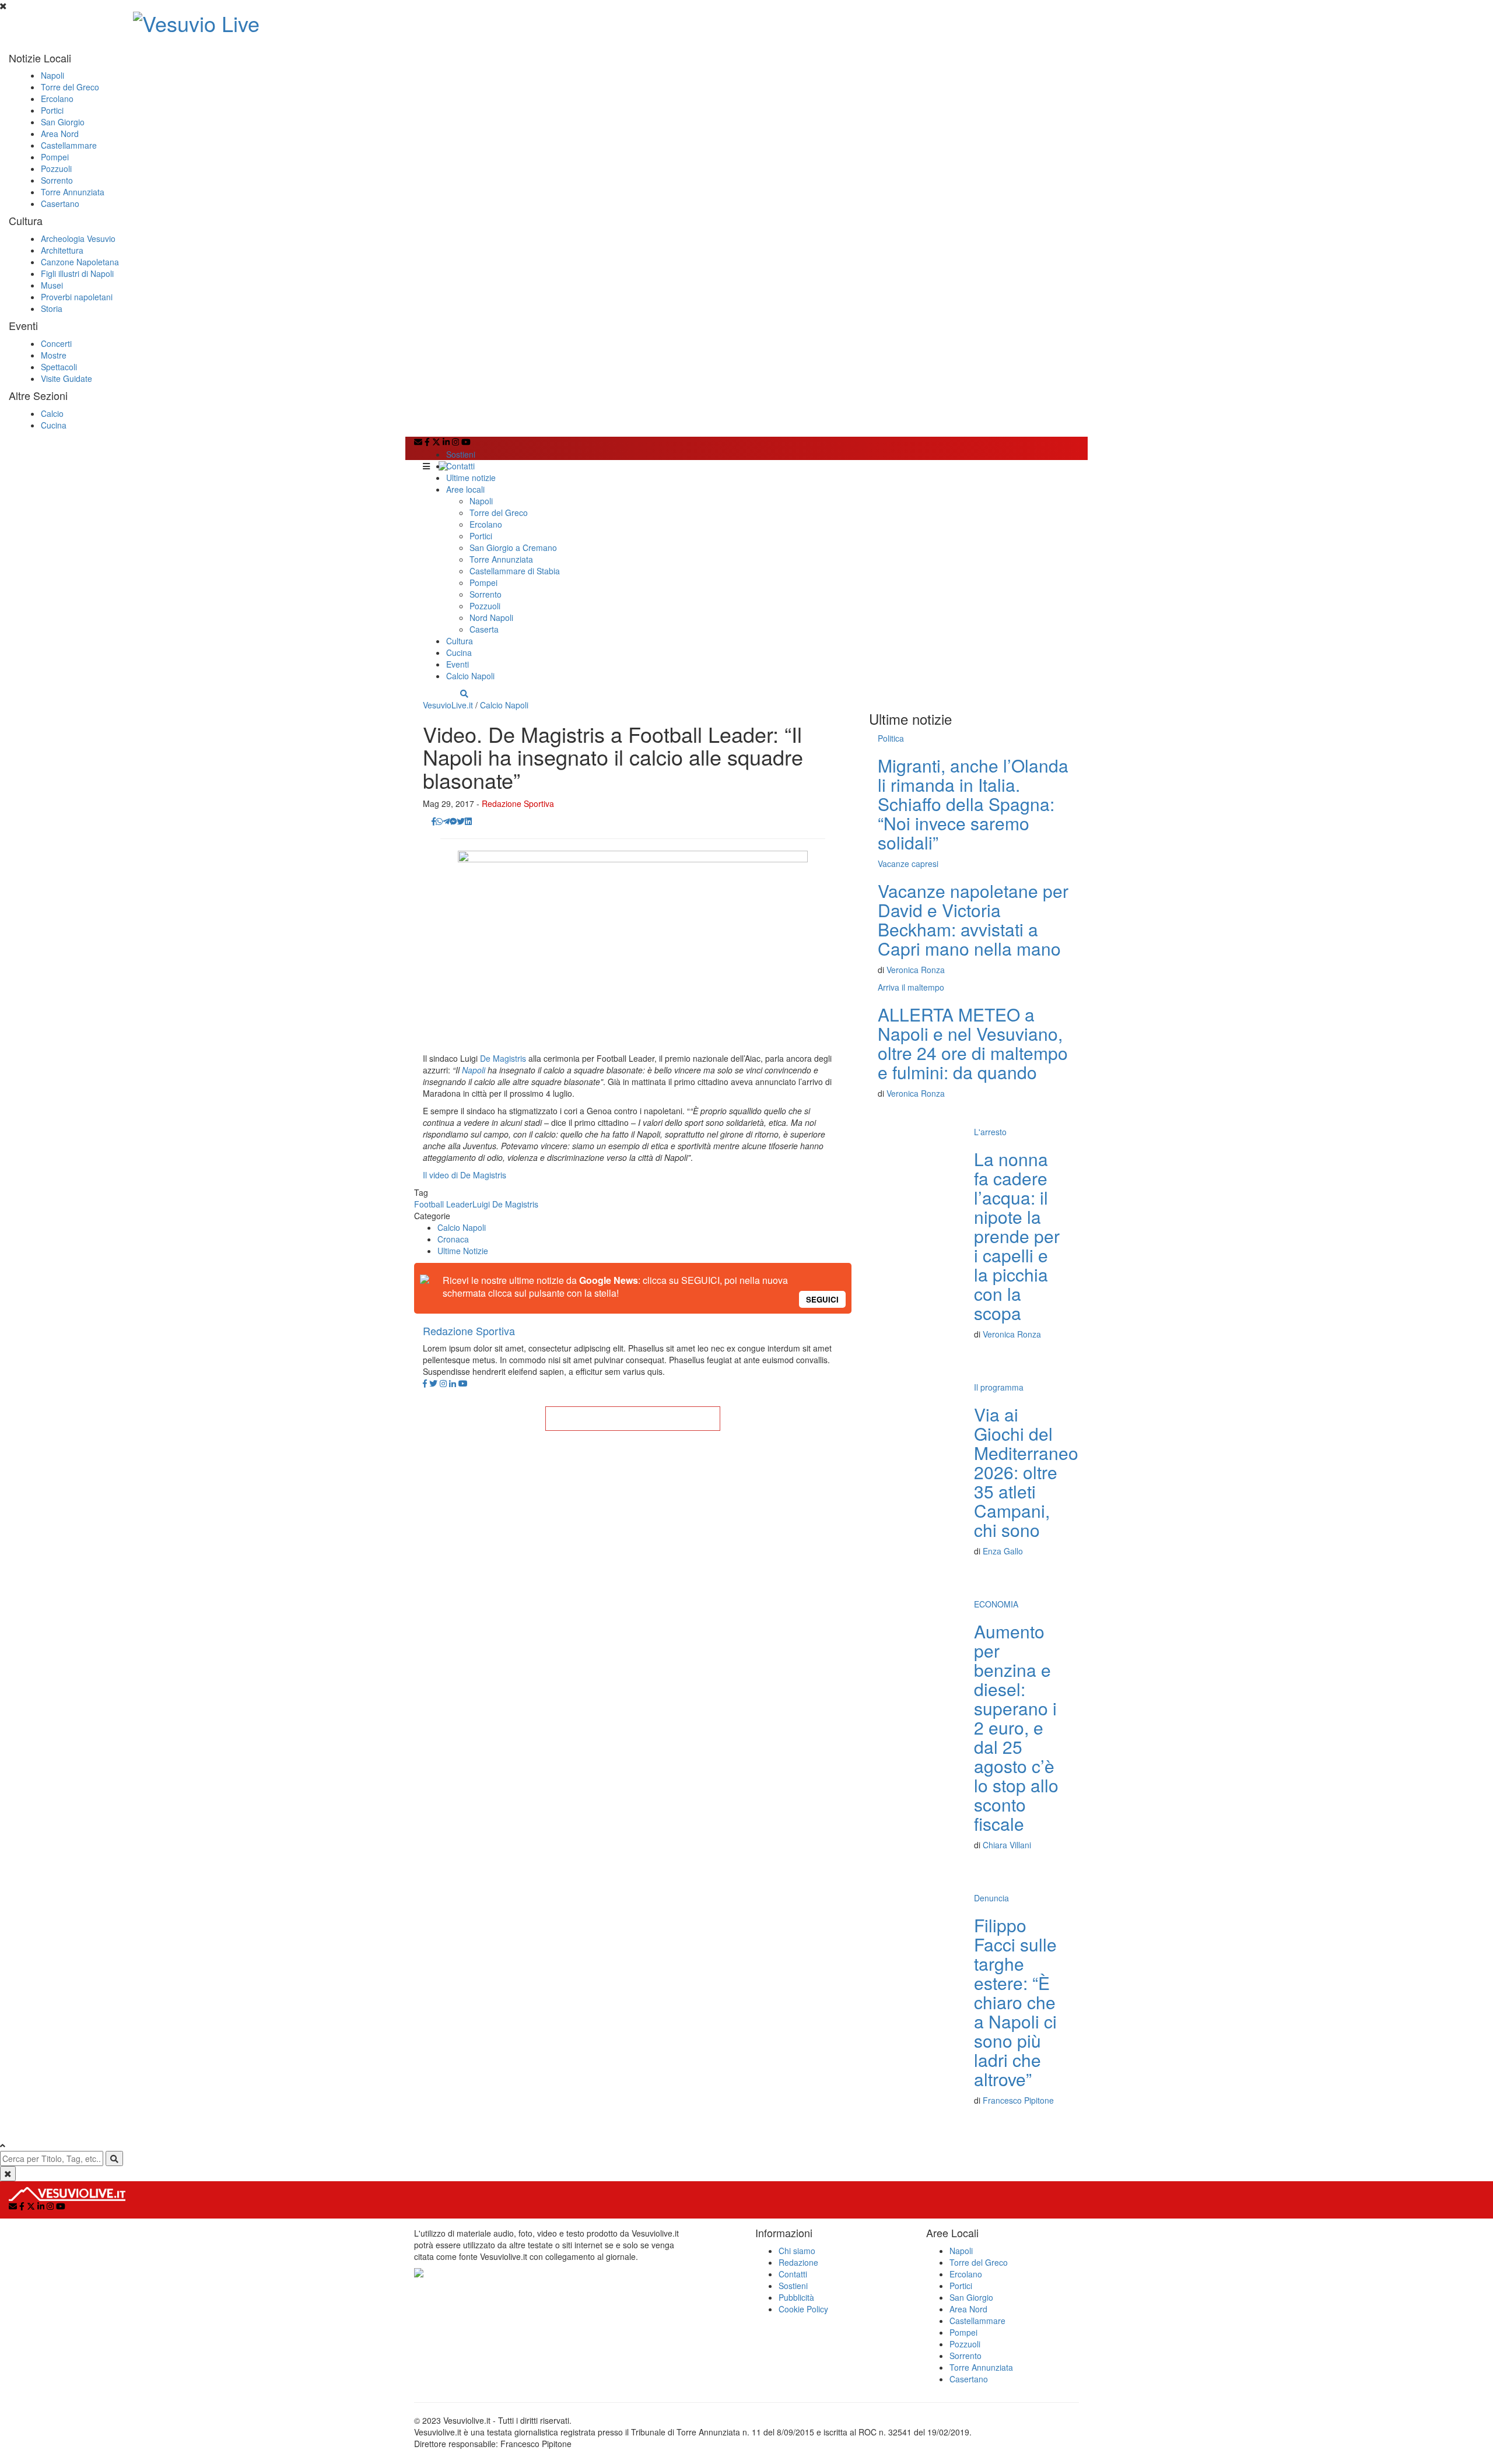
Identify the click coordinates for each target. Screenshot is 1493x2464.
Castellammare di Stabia (515, 571)
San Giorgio (63, 122)
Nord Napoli (491, 617)
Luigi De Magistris (505, 1204)
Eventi (458, 664)
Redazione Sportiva (518, 803)
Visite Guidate (66, 378)
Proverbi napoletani (77, 297)
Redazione (798, 2262)
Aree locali (465, 489)
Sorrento (57, 180)
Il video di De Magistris (465, 1175)
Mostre (54, 355)
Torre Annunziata (73, 192)
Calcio (52, 413)
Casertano (60, 203)
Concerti (56, 343)
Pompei (55, 157)
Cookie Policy (803, 2309)
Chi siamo (797, 2251)
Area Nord (60, 134)
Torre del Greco (70, 87)
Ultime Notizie (463, 1251)
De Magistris (503, 1058)
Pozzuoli (56, 169)
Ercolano (57, 99)
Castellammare (69, 145)
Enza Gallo (1003, 1551)
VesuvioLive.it (448, 705)
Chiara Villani (1007, 1845)
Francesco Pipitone (1018, 2100)
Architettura (62, 250)
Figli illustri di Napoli (77, 273)
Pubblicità (796, 2297)
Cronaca (453, 1239)
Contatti (460, 466)
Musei (52, 285)
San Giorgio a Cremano (513, 547)
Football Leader (443, 1204)
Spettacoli (59, 367)
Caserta (484, 629)
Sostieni (461, 454)
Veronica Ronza (916, 970)
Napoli (52, 75)
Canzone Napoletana (80, 262)
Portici (52, 110)
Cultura (460, 641)
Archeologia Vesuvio (78, 238)
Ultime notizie (471, 478)
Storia (52, 308)
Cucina (54, 425)
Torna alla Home (633, 1419)
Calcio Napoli (470, 676)
